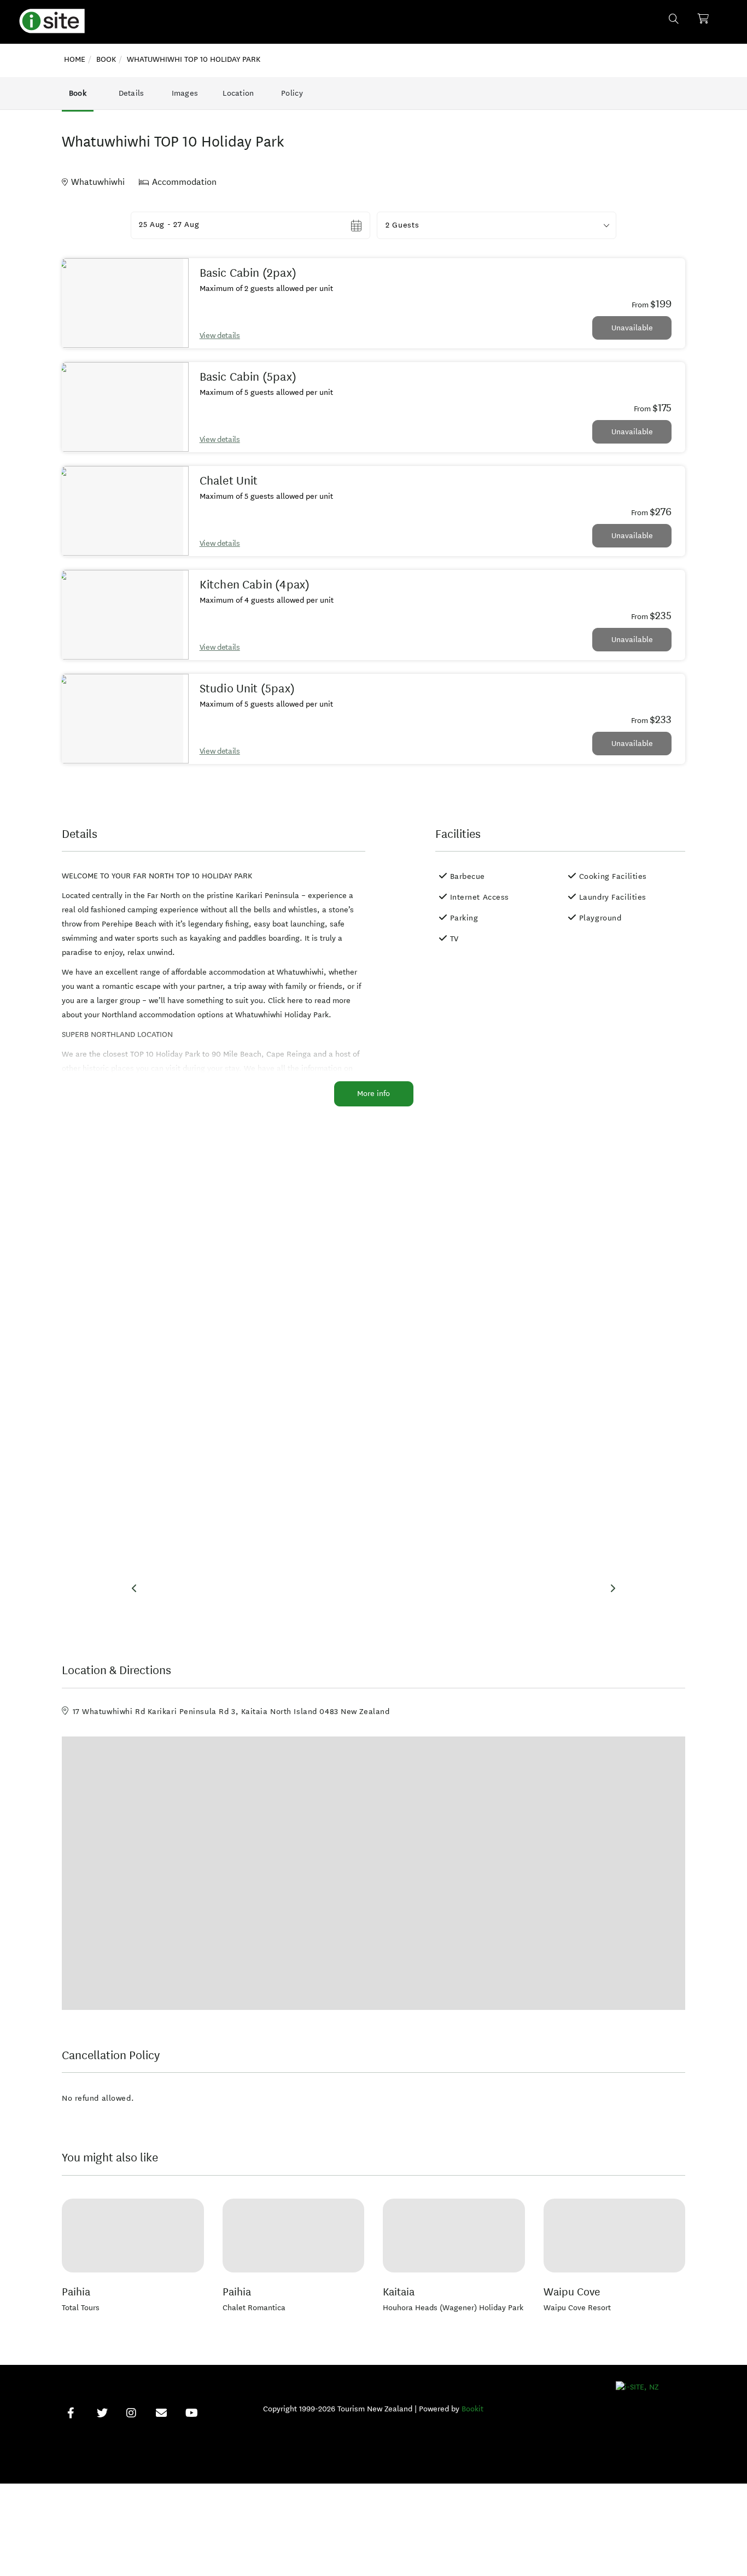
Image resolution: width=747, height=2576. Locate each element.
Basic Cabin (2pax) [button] (248, 273)
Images (185, 93)
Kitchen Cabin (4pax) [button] (255, 585)
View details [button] (220, 336)
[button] (497, 225)
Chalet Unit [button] (229, 481)
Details (132, 93)
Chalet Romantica (254, 2308)
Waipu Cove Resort (577, 2308)
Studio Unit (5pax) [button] (247, 689)
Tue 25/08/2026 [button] (169, 225)
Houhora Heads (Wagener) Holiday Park (453, 2308)
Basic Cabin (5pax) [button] (248, 377)
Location (238, 93)
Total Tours (81, 2308)
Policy (292, 93)
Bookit (472, 2409)
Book (78, 93)
